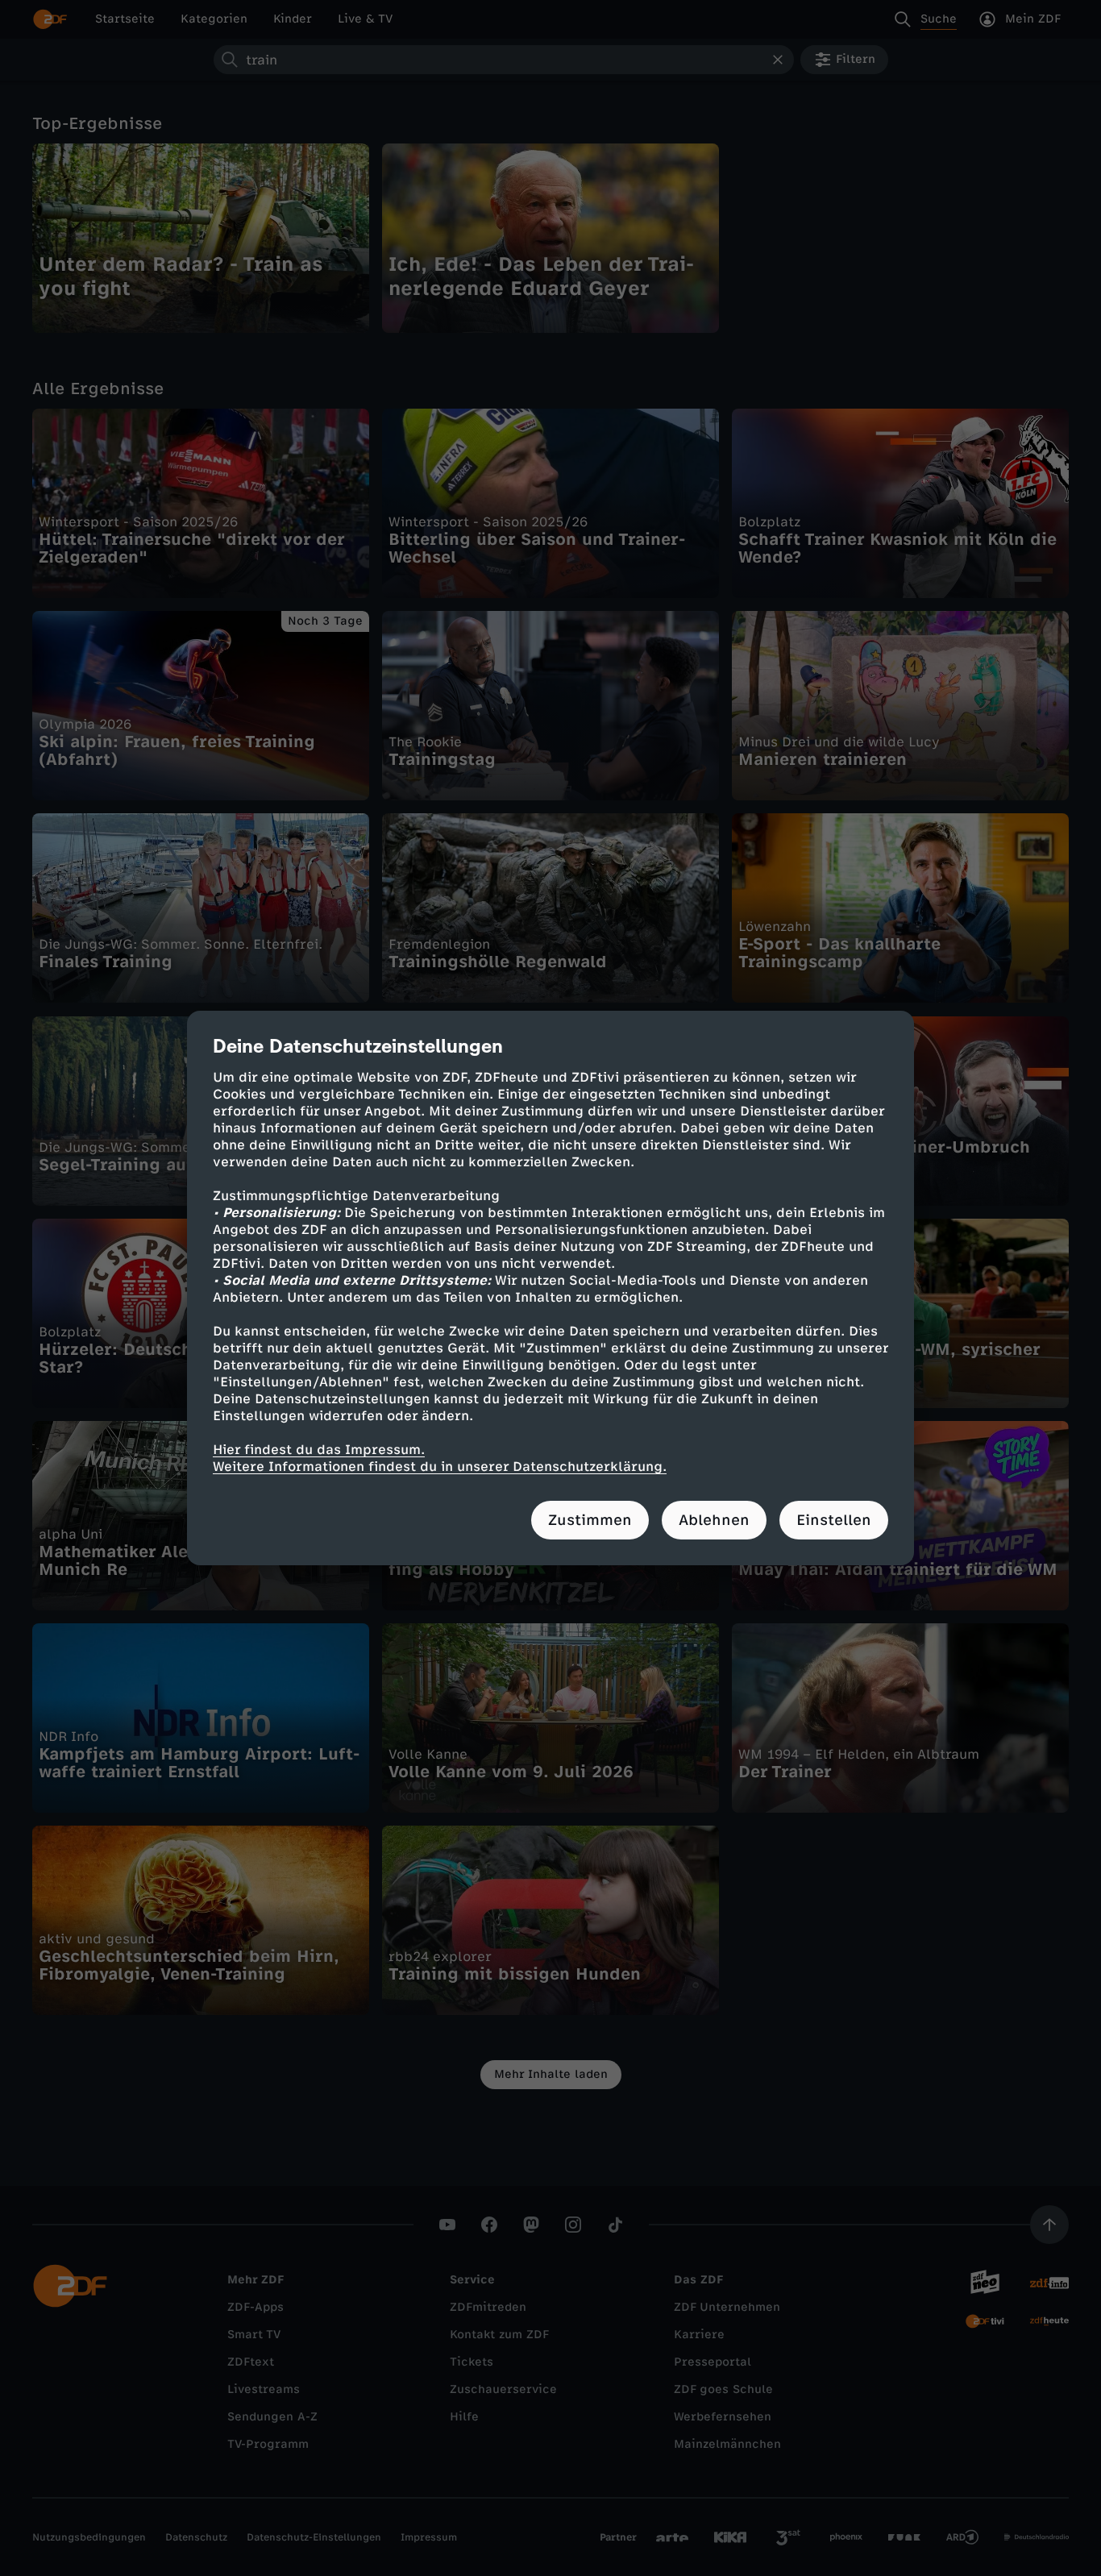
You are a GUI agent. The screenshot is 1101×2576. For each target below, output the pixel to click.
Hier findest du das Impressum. (319, 1450)
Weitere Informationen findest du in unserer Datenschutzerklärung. (440, 1467)
